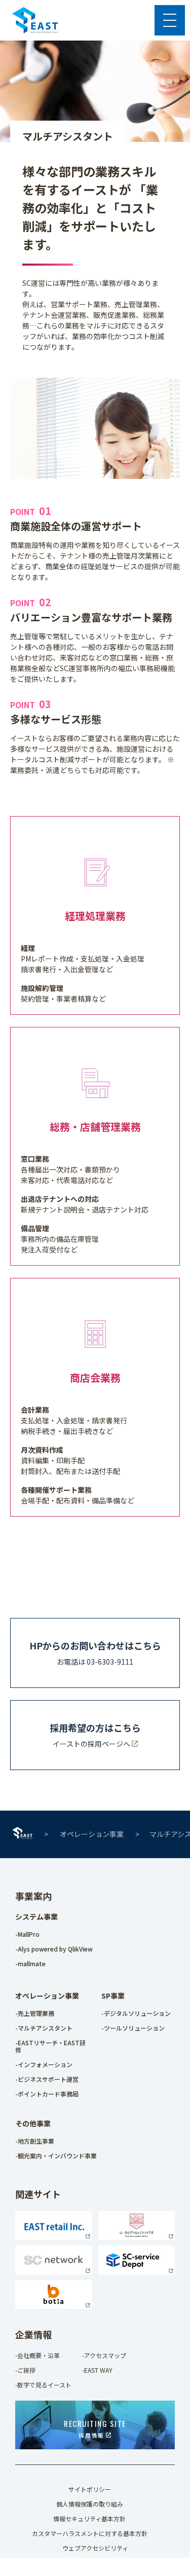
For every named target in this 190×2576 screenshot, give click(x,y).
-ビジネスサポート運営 (47, 2079)
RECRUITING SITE (95, 2428)
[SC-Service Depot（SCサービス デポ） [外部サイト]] (137, 2271)
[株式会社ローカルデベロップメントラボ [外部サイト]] (137, 2237)
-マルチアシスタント (44, 2028)
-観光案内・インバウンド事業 (56, 2156)
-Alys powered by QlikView (54, 1949)
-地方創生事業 (35, 2141)
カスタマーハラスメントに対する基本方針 (90, 2533)
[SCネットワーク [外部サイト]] (53, 2271)
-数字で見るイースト (43, 2385)
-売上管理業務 (35, 2013)
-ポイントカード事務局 (47, 2094)
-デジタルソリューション (136, 2013)
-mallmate (30, 1963)
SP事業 (113, 1996)
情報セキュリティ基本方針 (89, 2518)
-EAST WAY (97, 2370)
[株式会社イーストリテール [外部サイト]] (53, 2237)
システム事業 (36, 1917)
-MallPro (27, 1934)
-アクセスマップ (104, 2355)
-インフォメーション (44, 2064)
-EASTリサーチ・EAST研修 (50, 2046)
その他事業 (33, 2123)
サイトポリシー (90, 2489)
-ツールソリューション (133, 2028)
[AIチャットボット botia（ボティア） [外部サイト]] (53, 2306)
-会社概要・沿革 (37, 2355)
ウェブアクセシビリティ (95, 2548)
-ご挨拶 (25, 2370)
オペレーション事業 (92, 1834)
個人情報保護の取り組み (90, 2504)
